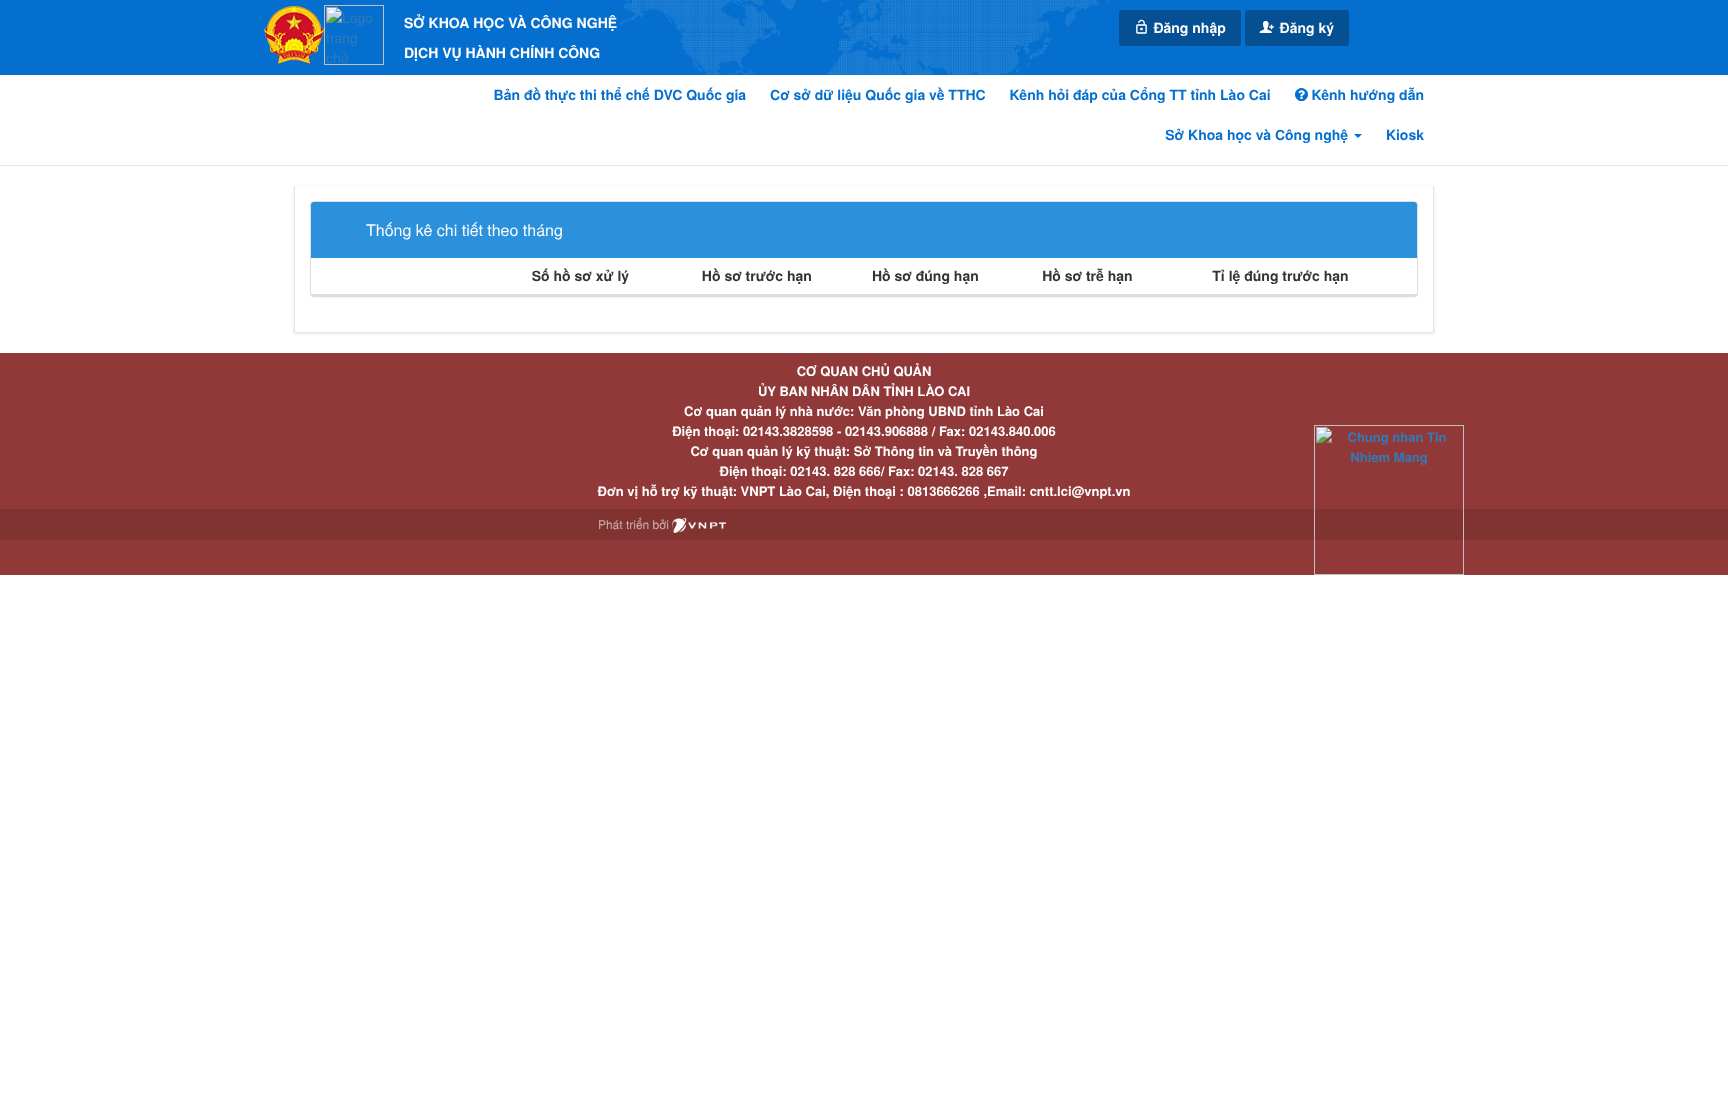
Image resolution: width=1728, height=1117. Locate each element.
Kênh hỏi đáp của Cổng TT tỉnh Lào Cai (1140, 95)
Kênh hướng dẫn (1366, 95)
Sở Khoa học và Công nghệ (1258, 135)
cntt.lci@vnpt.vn (1080, 490)
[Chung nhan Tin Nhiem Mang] (1389, 498)
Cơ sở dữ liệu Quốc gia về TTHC (878, 95)
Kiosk (1405, 135)
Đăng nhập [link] (1188, 28)
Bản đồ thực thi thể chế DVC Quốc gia (620, 95)
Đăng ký (1305, 28)
